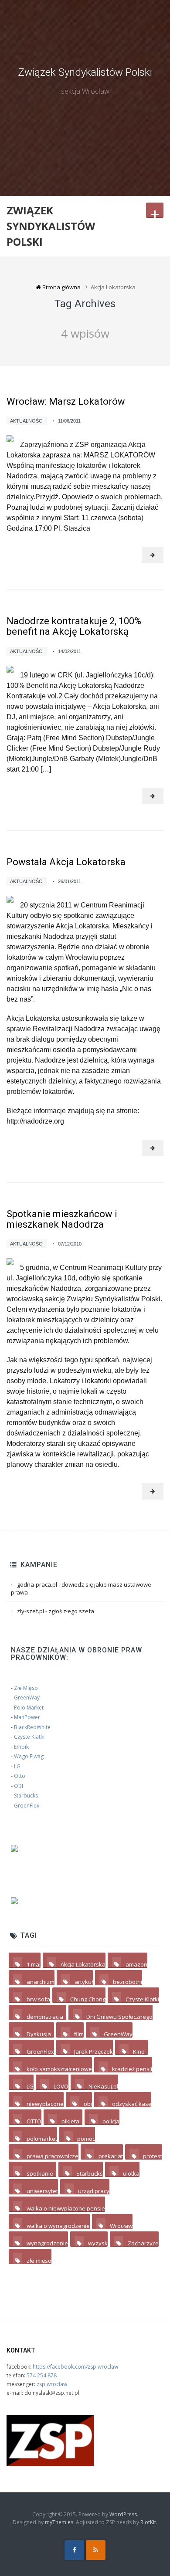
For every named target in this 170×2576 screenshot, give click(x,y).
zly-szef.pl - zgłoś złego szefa (56, 1611)
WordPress (123, 2514)
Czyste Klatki (29, 1737)
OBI (19, 1786)
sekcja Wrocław (85, 91)
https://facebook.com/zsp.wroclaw (75, 2367)
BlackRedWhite (32, 1727)
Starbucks (26, 1796)
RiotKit (148, 2522)
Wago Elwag (29, 1756)
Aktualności (27, 421)
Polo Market (29, 1708)
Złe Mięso (26, 1688)
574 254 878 (42, 2375)
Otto (20, 1776)
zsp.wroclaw (52, 2384)
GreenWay (27, 1698)
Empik (21, 1747)
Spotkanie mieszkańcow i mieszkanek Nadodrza (62, 1219)
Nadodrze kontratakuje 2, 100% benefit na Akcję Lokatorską (74, 626)
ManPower (27, 1717)
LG (17, 1766)
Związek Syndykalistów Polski (85, 72)
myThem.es (59, 2522)
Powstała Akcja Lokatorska (66, 862)
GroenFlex (27, 1806)
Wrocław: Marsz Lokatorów (66, 401)
